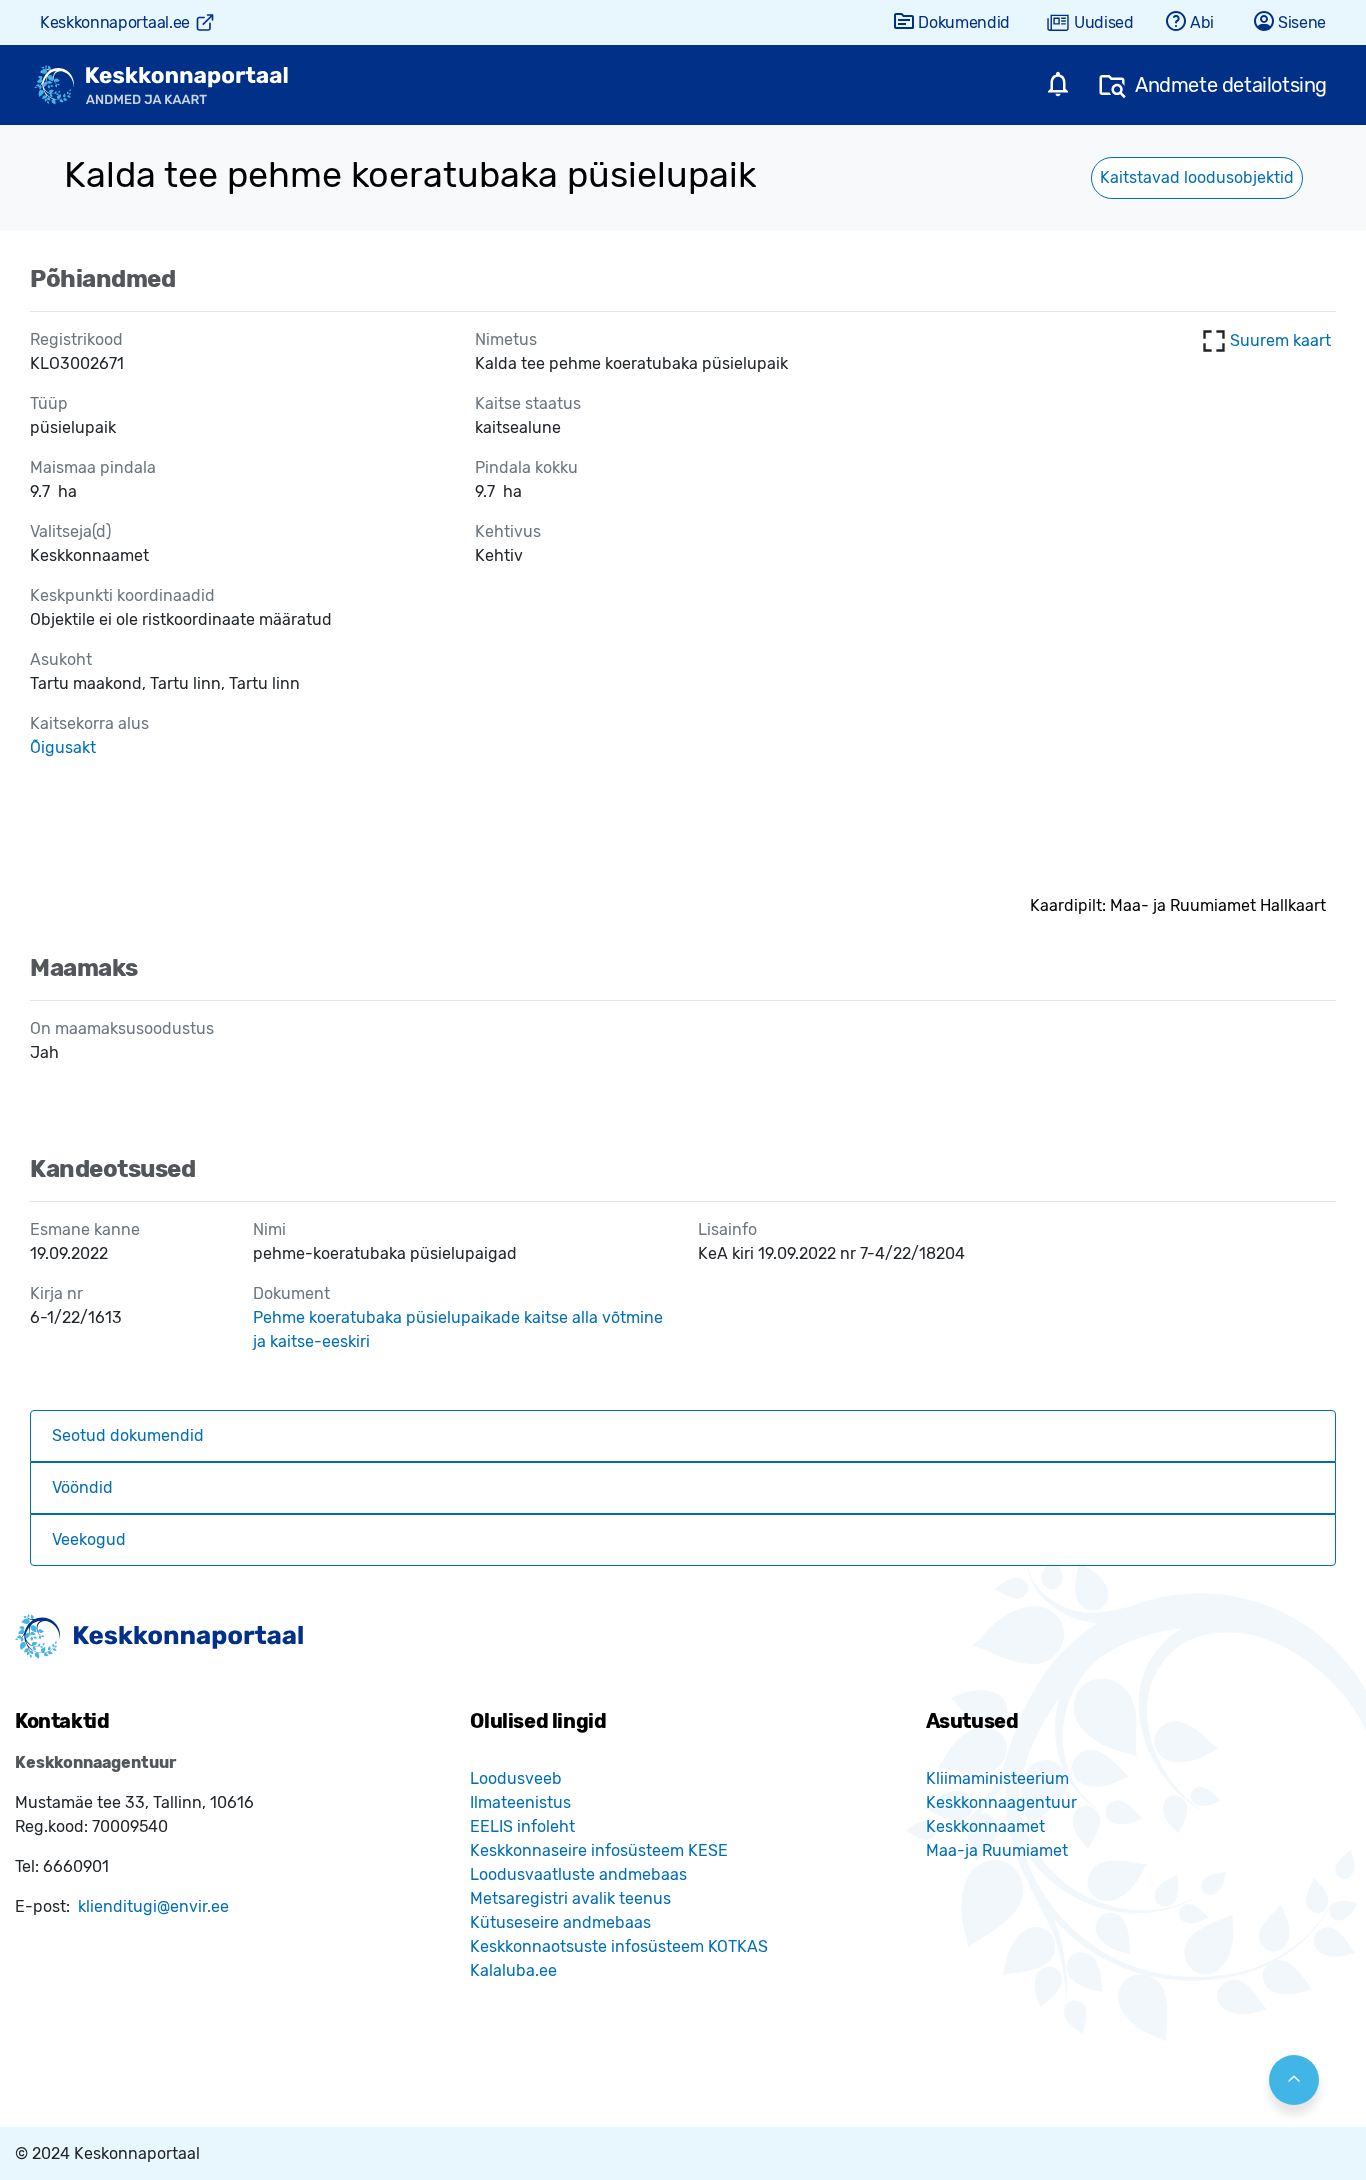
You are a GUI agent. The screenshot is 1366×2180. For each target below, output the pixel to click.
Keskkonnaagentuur (1001, 1802)
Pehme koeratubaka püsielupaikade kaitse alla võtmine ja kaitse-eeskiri (458, 1329)
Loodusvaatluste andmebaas (578, 1874)
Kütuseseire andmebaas (560, 1922)
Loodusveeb (516, 1778)
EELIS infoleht (522, 1826)
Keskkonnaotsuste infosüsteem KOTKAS (619, 1946)
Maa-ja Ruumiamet (997, 1850)
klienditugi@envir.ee (153, 1906)
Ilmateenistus (520, 1802)
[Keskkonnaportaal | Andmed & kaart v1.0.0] (161, 85)
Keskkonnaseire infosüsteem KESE (599, 1850)
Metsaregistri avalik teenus (570, 1898)
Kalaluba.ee (513, 1970)
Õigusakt (63, 747)
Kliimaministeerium (997, 1778)
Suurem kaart (1280, 340)
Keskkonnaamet (985, 1826)
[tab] (683, 1436)
